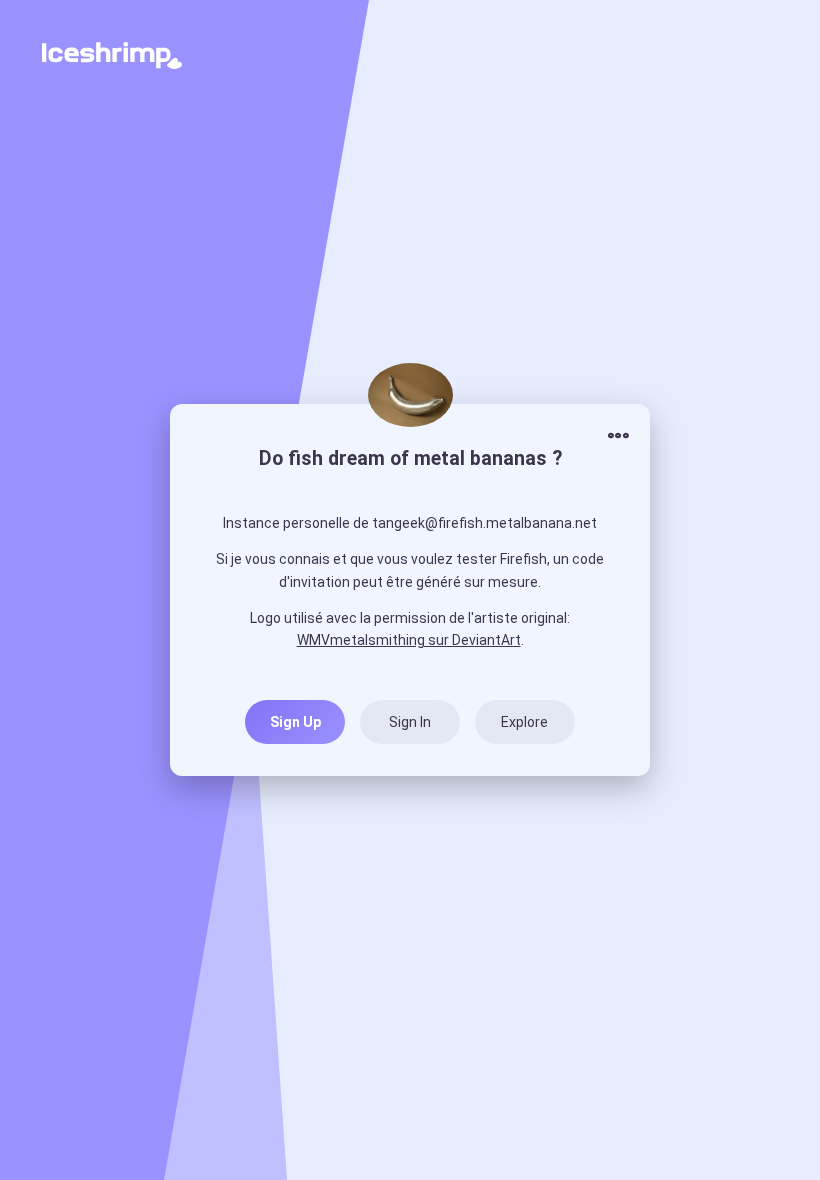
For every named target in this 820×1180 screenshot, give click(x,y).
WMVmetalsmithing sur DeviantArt (409, 640)
